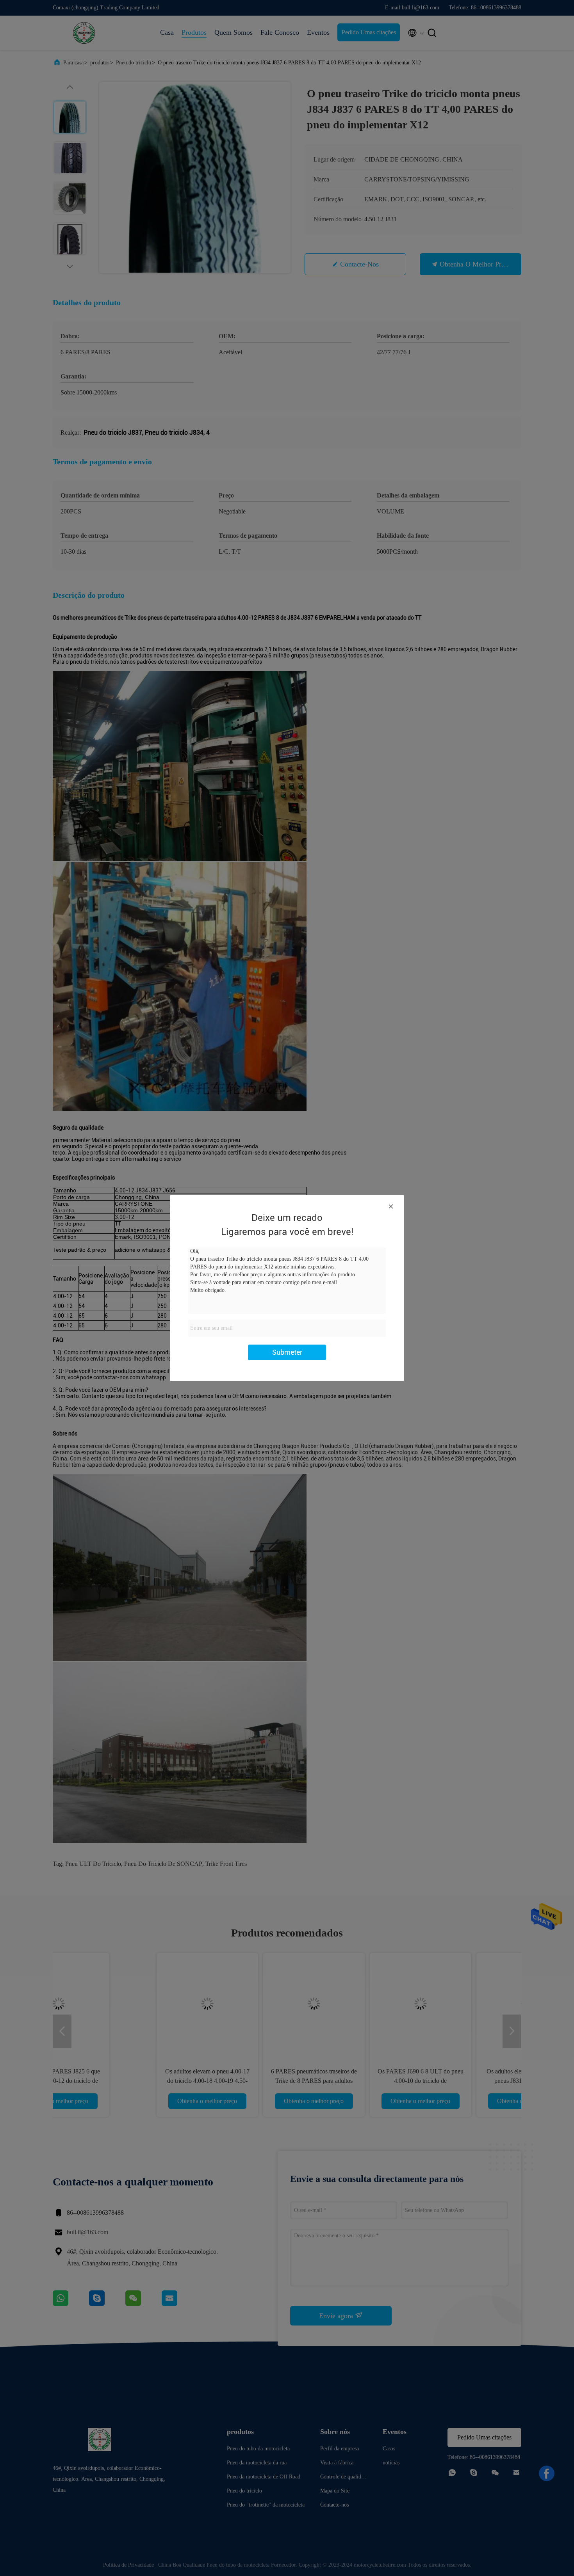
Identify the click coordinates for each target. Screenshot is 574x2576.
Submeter (287, 1352)
